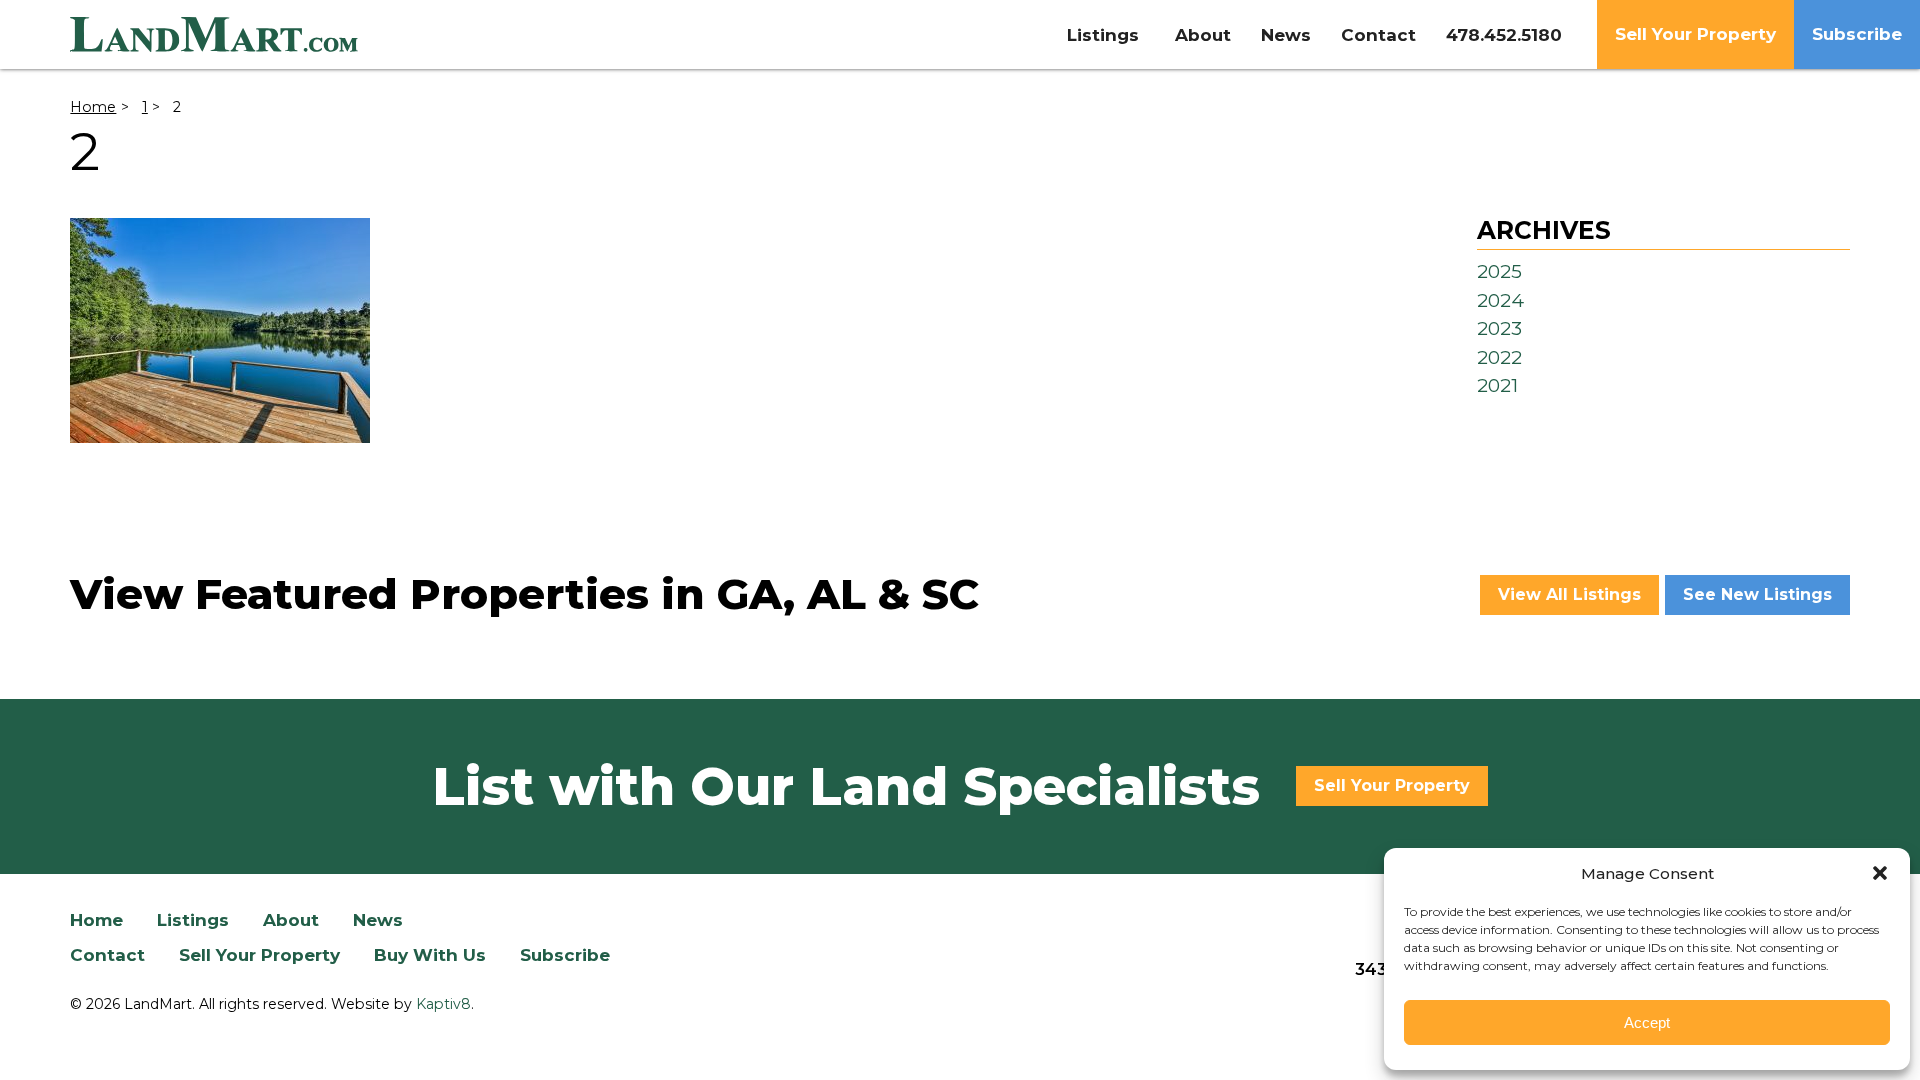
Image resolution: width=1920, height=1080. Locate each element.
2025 (1499, 271)
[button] (1880, 873)
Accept (1647, 1022)
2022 (1499, 357)
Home (93, 107)
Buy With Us (430, 955)
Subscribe (1857, 34)
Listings (1103, 35)
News (1286, 35)
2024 (1500, 300)
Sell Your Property (1695, 34)
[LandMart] (296, 35)
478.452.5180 (1504, 35)
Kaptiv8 (443, 1004)
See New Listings (1757, 594)
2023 (1499, 328)
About (1203, 35)
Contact (1378, 35)
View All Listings (1569, 594)
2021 (1497, 385)
